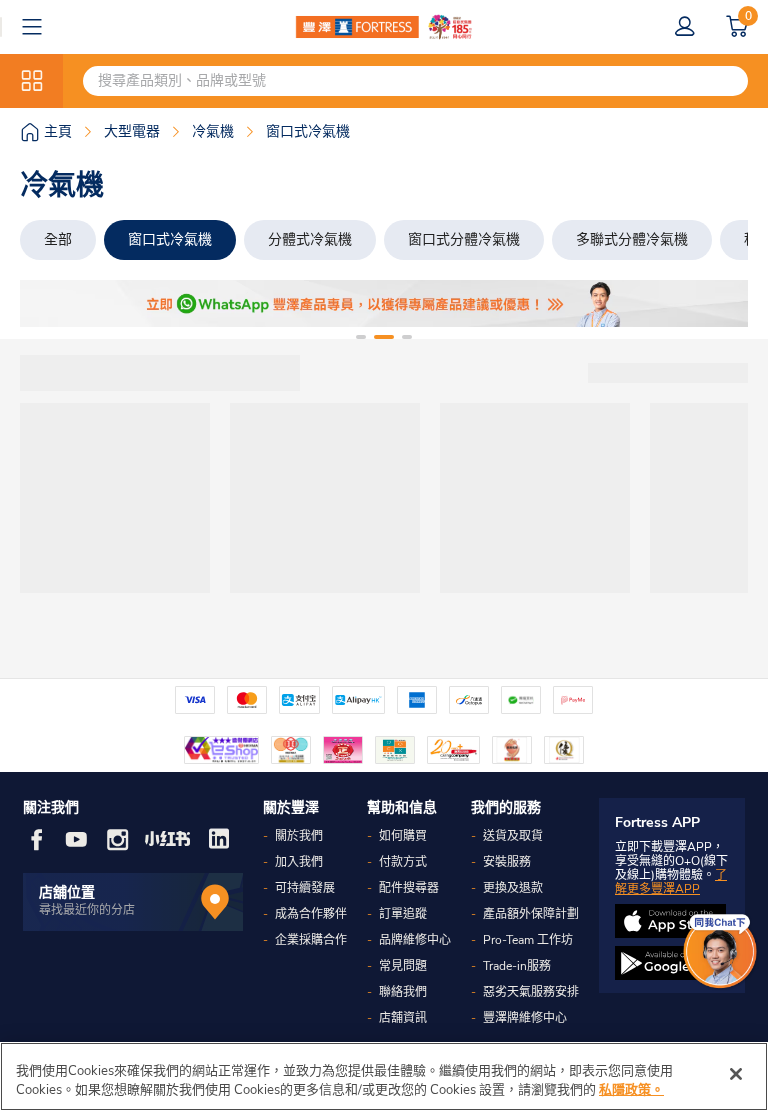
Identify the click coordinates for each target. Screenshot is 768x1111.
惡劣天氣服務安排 (531, 992)
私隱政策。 (631, 1090)
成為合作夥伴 (311, 914)
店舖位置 (67, 892)
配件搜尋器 (409, 888)
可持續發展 (305, 888)
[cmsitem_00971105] (384, 303)
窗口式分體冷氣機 (464, 239)
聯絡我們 (403, 992)
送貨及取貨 (513, 836)
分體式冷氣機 (310, 239)
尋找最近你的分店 (87, 910)
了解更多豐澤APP (671, 882)
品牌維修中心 (415, 940)
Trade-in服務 (517, 966)
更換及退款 (513, 888)
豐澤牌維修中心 (525, 1018)
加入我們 (299, 862)
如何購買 (403, 836)
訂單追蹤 (403, 914)
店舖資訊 (403, 1018)
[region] (384, 1076)
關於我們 (299, 836)
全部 (58, 239)
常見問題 (403, 966)
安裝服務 (507, 862)
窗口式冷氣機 (170, 239)
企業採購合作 (311, 940)
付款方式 (403, 862)
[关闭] (736, 1074)
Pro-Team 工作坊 (528, 940)
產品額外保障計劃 (531, 914)
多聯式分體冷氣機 (632, 239)
